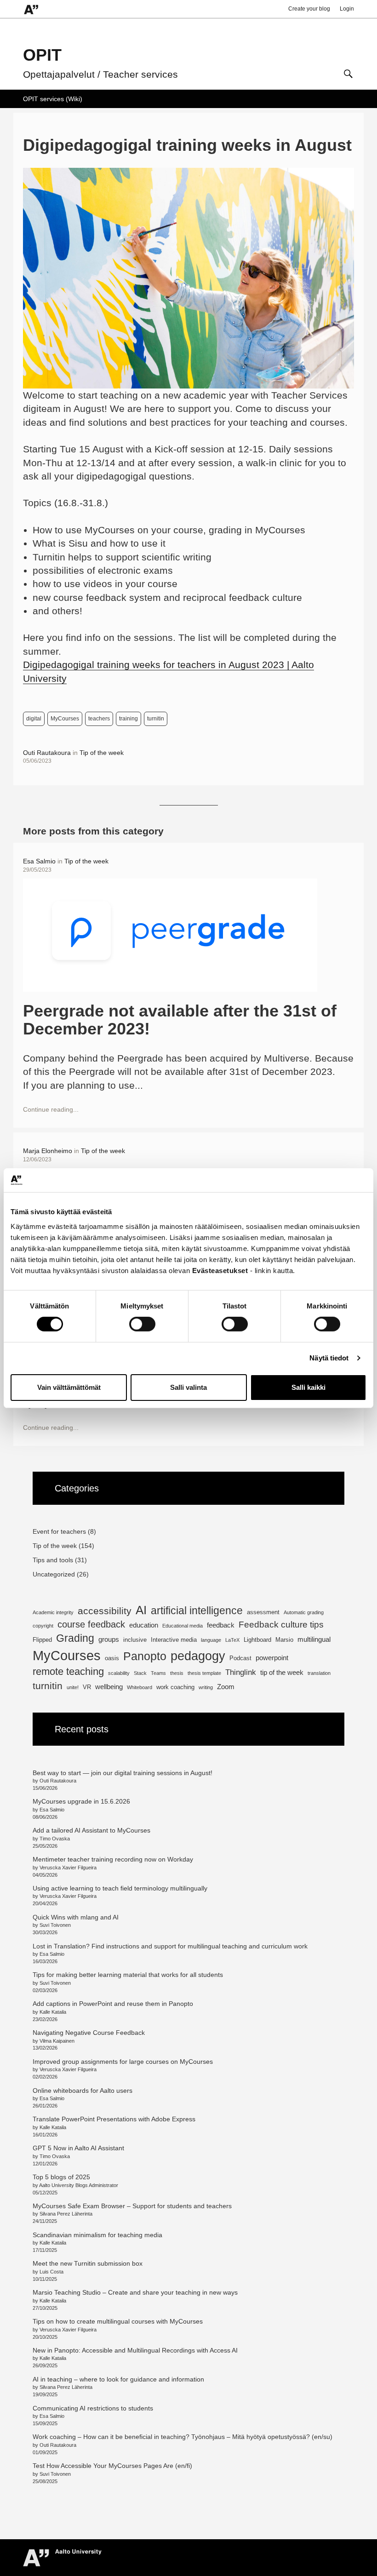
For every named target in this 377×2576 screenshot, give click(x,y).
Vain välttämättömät (69, 1387)
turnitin (156, 719)
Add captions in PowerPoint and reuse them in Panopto (113, 2004)
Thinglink (241, 1672)
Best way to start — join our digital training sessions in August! (123, 1773)
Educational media (183, 1626)
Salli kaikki (308, 1387)
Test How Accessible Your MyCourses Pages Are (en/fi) (112, 2466)
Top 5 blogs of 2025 (61, 2177)
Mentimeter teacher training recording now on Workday (113, 1859)
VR (87, 1687)
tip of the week (282, 1672)
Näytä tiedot (329, 1358)
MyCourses (65, 719)
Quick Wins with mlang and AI (76, 1917)
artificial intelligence (197, 1611)
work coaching (175, 1687)
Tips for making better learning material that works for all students (128, 1975)
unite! (73, 1687)
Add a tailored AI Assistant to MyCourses (91, 1830)
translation (319, 1673)
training (129, 719)
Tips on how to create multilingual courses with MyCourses (118, 2321)
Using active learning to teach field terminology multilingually (120, 1888)
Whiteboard (140, 1687)
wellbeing (109, 1687)
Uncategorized (54, 1574)
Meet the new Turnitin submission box (88, 2263)
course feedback (91, 1624)
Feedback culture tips (281, 1625)
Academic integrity (53, 1612)
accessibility (105, 1611)
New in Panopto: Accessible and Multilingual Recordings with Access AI (135, 2350)
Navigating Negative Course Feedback (90, 2033)
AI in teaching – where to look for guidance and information (118, 2379)
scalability (119, 1673)
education (144, 1625)
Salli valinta (188, 1387)
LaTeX (232, 1640)
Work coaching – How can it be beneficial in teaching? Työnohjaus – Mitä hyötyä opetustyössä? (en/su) (183, 2437)
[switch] (142, 1324)
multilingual (314, 1639)
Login (347, 9)
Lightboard (257, 1640)
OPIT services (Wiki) (53, 99)
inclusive (135, 1640)
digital (34, 719)
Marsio (284, 1640)
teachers (99, 719)
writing (206, 1687)
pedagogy (198, 1656)
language (211, 1640)
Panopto (145, 1656)
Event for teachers (59, 1531)
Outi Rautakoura (47, 753)
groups (109, 1639)
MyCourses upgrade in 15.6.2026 (81, 1801)
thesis (177, 1673)
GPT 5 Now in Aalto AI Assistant (78, 2148)
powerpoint (272, 1658)
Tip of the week (102, 753)
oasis (112, 1658)
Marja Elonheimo (48, 1151)
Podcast (240, 1658)
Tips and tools (53, 1560)
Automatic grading (304, 1612)
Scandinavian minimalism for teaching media (97, 2235)
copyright (43, 1626)
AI (141, 1610)
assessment (263, 1612)
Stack (140, 1673)
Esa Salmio (39, 861)
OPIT (42, 55)
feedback (221, 1625)
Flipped (42, 1640)
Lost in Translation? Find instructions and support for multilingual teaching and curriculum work (170, 1946)
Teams (158, 1673)
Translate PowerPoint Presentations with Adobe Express (114, 2119)
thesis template (204, 1673)
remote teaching (68, 1671)
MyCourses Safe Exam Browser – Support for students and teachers (132, 2206)
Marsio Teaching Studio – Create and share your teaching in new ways (135, 2292)
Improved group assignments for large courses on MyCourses (123, 2062)
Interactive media (174, 1640)
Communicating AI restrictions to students (93, 2408)
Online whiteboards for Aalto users (83, 2091)
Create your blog (309, 9)
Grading (75, 1638)
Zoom (226, 1687)
